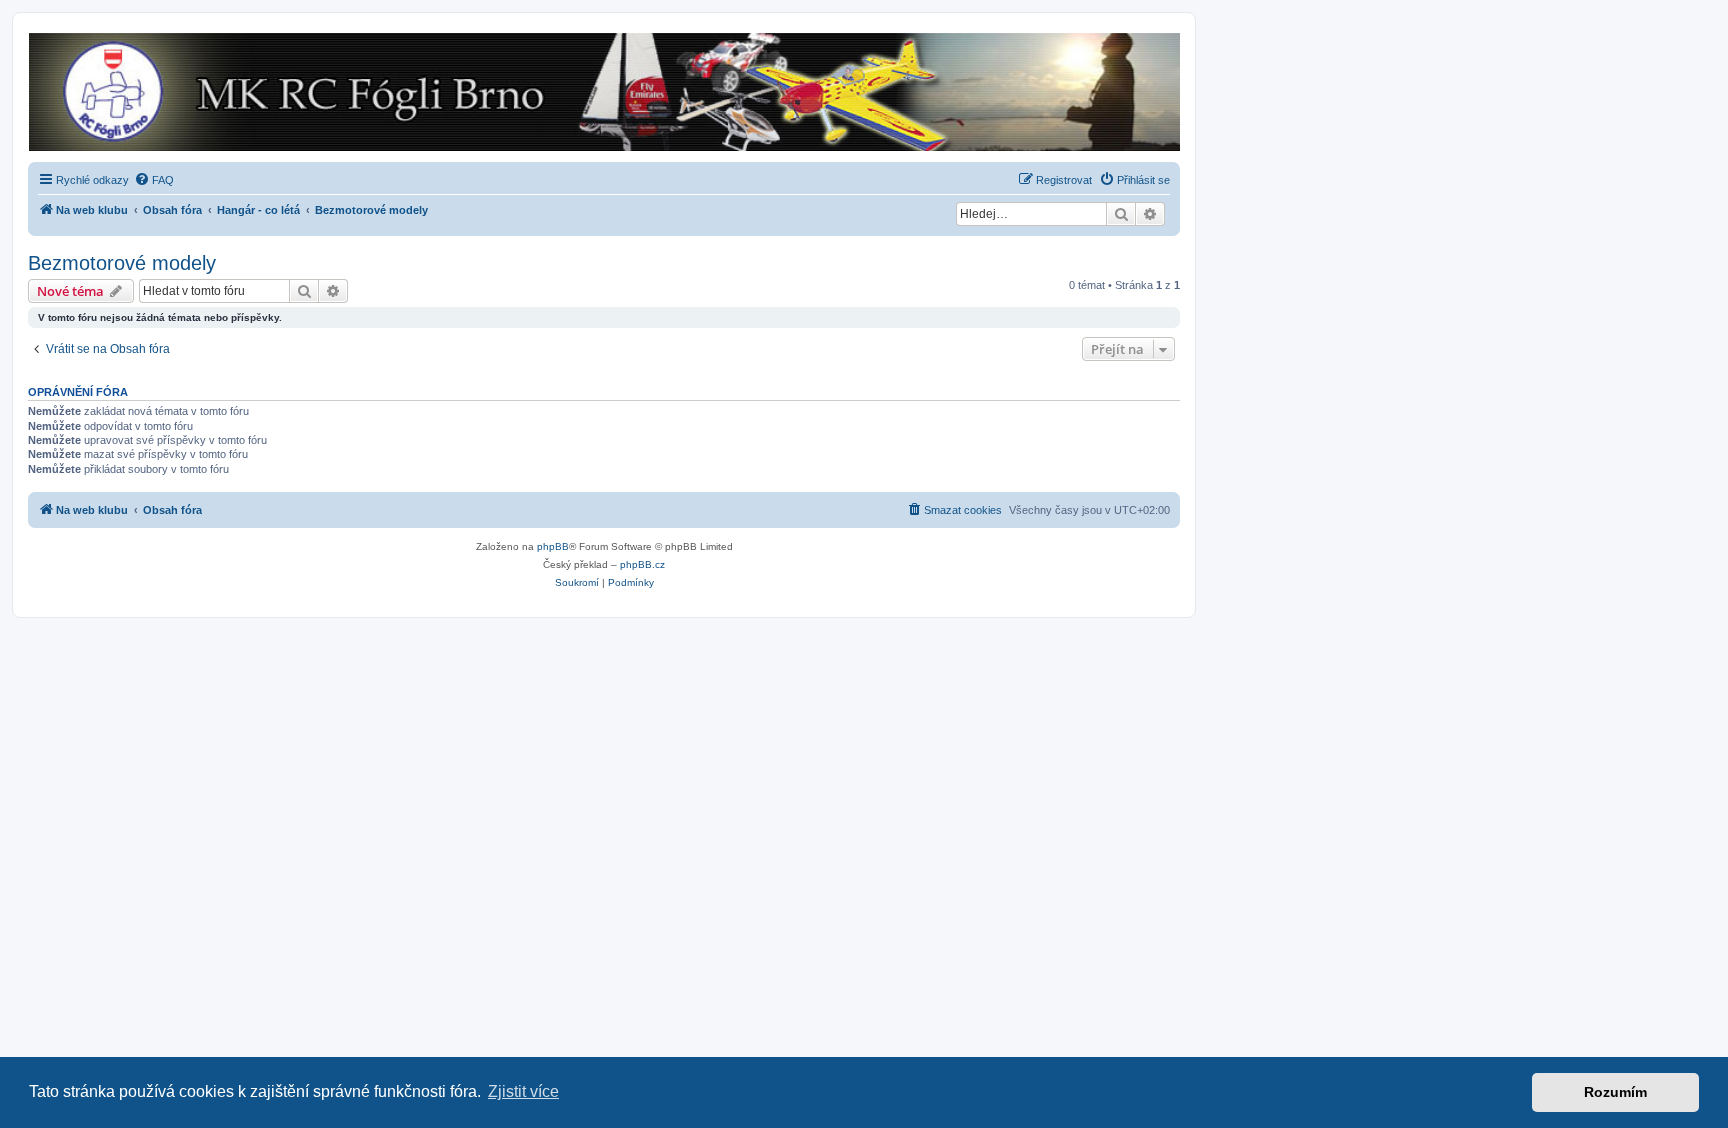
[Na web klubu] (603, 92)
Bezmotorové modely (122, 263)
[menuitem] (154, 180)
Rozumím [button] (1615, 1092)
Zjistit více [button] (523, 1091)
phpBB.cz (642, 564)
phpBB (553, 546)
